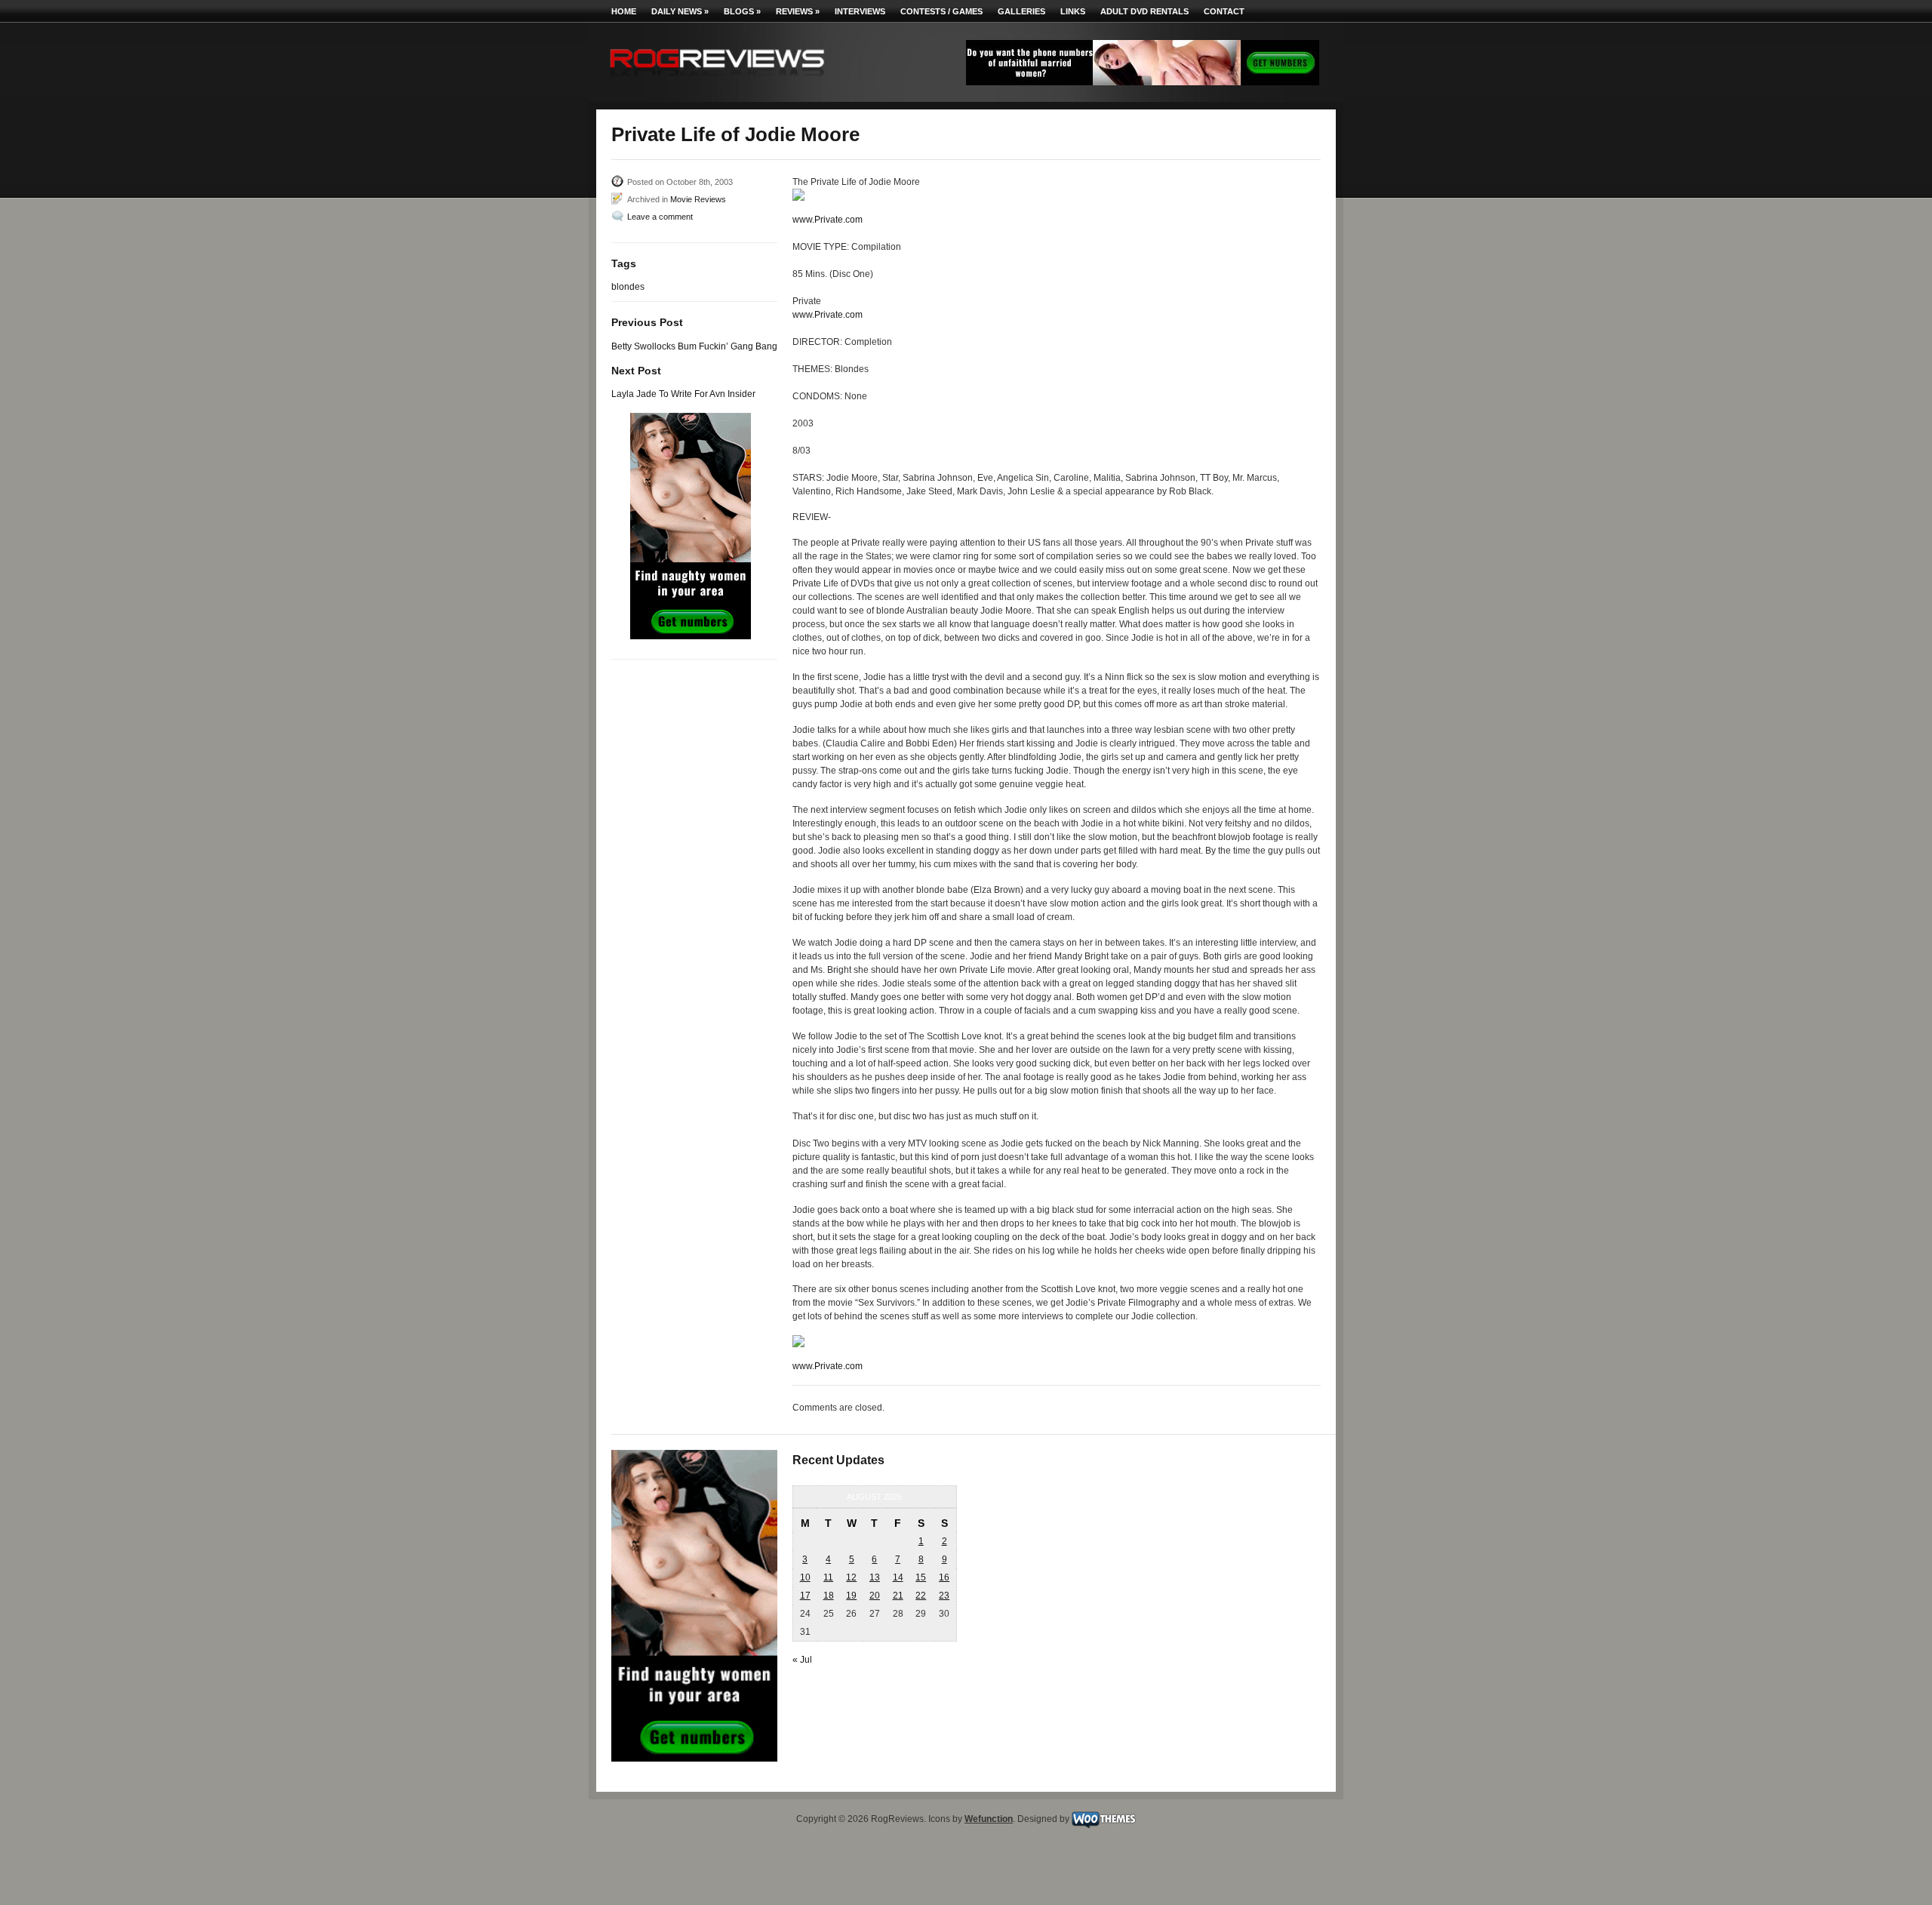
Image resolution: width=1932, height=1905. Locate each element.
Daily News (680, 11)
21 (898, 1596)
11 (828, 1577)
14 (898, 1577)
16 (944, 1577)
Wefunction (989, 1819)
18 (829, 1596)
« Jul (802, 1660)
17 (805, 1596)
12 (851, 1577)
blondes (628, 287)
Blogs (742, 11)
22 (921, 1596)
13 (875, 1577)
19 (851, 1596)
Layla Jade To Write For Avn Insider (683, 394)
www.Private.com (828, 220)
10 (805, 1577)
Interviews (860, 11)
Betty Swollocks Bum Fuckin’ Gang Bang (694, 346)
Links (1073, 11)
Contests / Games (941, 11)
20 (875, 1596)
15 (921, 1577)
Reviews (798, 11)
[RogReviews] (717, 80)
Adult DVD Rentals (1144, 11)
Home (624, 11)
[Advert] (1143, 82)
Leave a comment (660, 217)
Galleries (1021, 11)
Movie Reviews (698, 199)
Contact (1224, 11)
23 (944, 1596)
